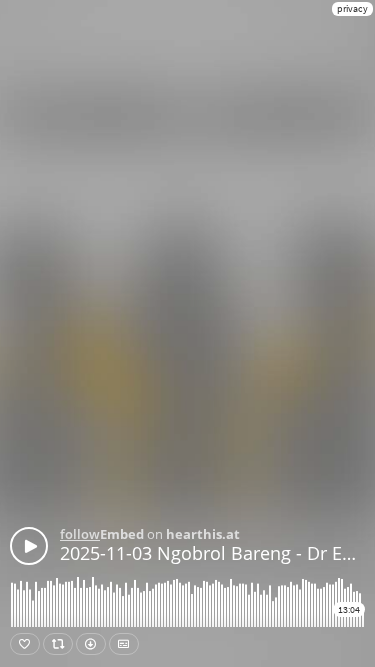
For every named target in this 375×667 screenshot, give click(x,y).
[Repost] (58, 644)
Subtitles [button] (124, 644)
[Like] (25, 644)
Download (91, 644)
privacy (352, 8)
